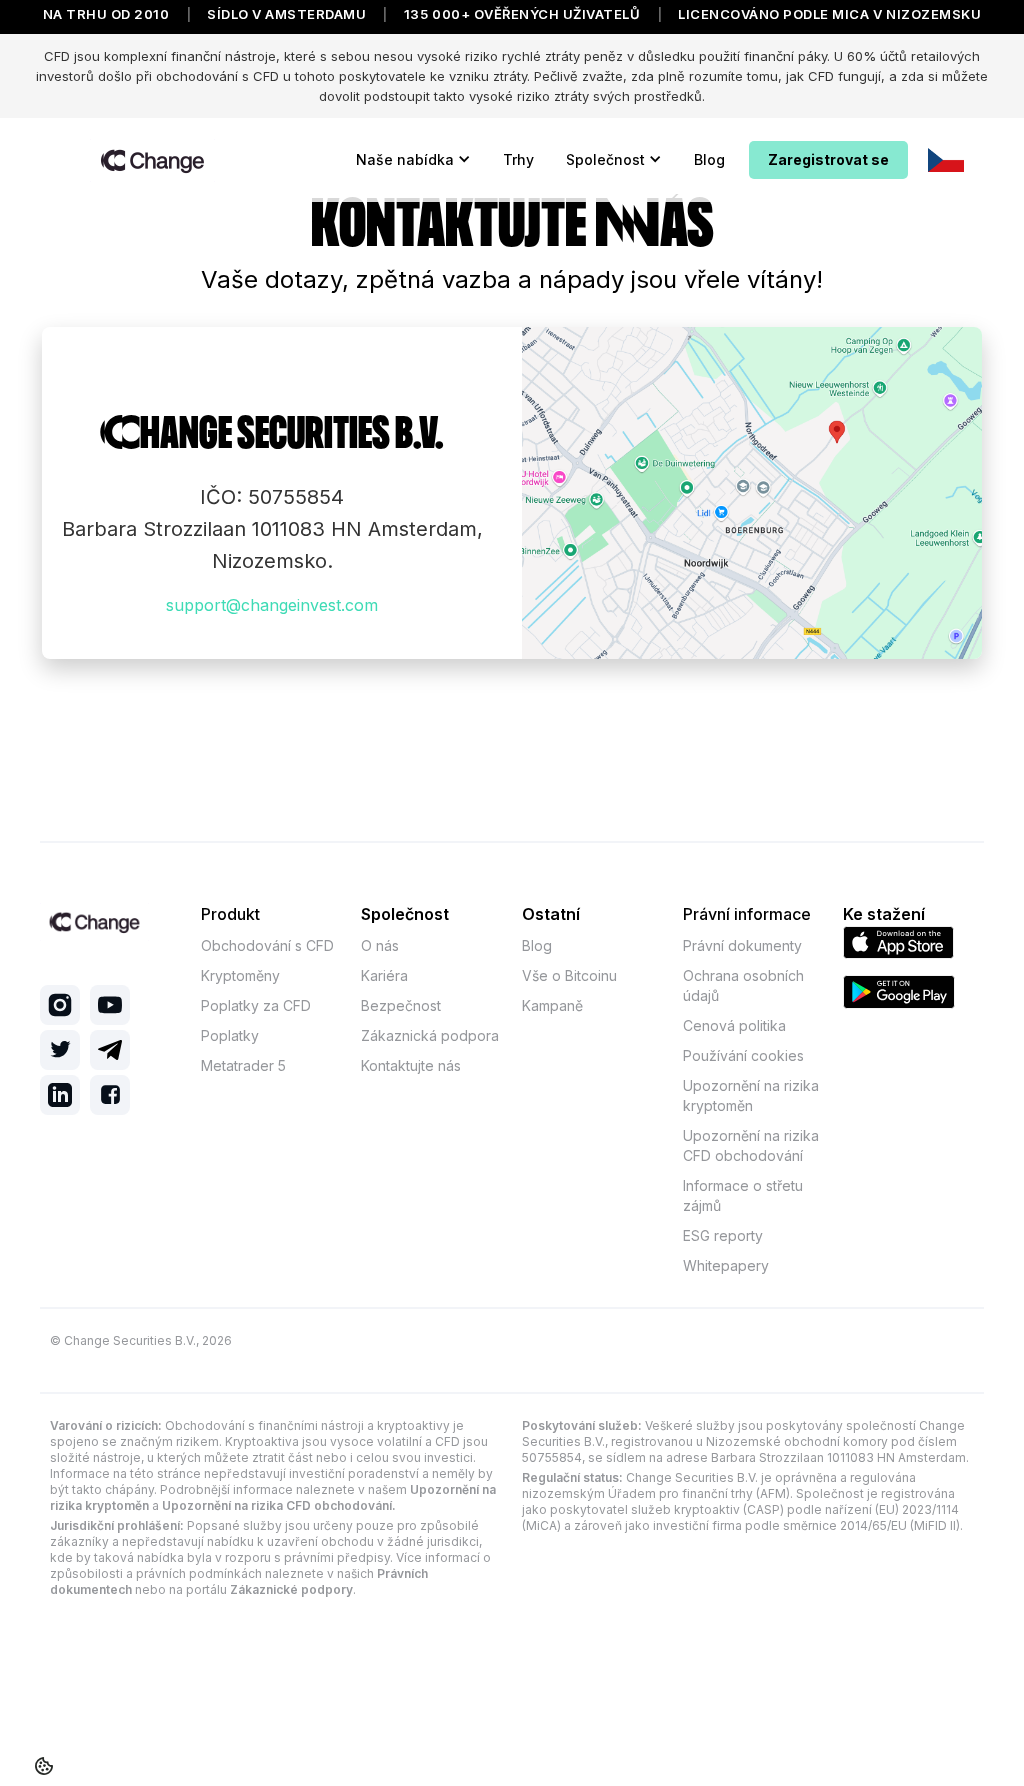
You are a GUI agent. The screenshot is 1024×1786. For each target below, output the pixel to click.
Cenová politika (734, 1025)
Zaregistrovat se (828, 159)
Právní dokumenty (742, 945)
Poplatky (230, 1035)
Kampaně (552, 1005)
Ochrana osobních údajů (743, 985)
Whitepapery (726, 1265)
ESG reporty (723, 1235)
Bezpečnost (401, 1005)
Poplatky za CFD (256, 1005)
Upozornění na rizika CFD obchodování (751, 1145)
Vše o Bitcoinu (569, 975)
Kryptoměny (240, 975)
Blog (709, 159)
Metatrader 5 (243, 1065)
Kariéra (384, 975)
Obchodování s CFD (267, 945)
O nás (380, 945)
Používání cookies (743, 1055)
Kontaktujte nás (411, 1065)
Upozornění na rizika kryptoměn (751, 1095)
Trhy (518, 159)
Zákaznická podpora (430, 1035)
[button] (413, 160)
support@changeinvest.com (272, 605)
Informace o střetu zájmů (743, 1195)
